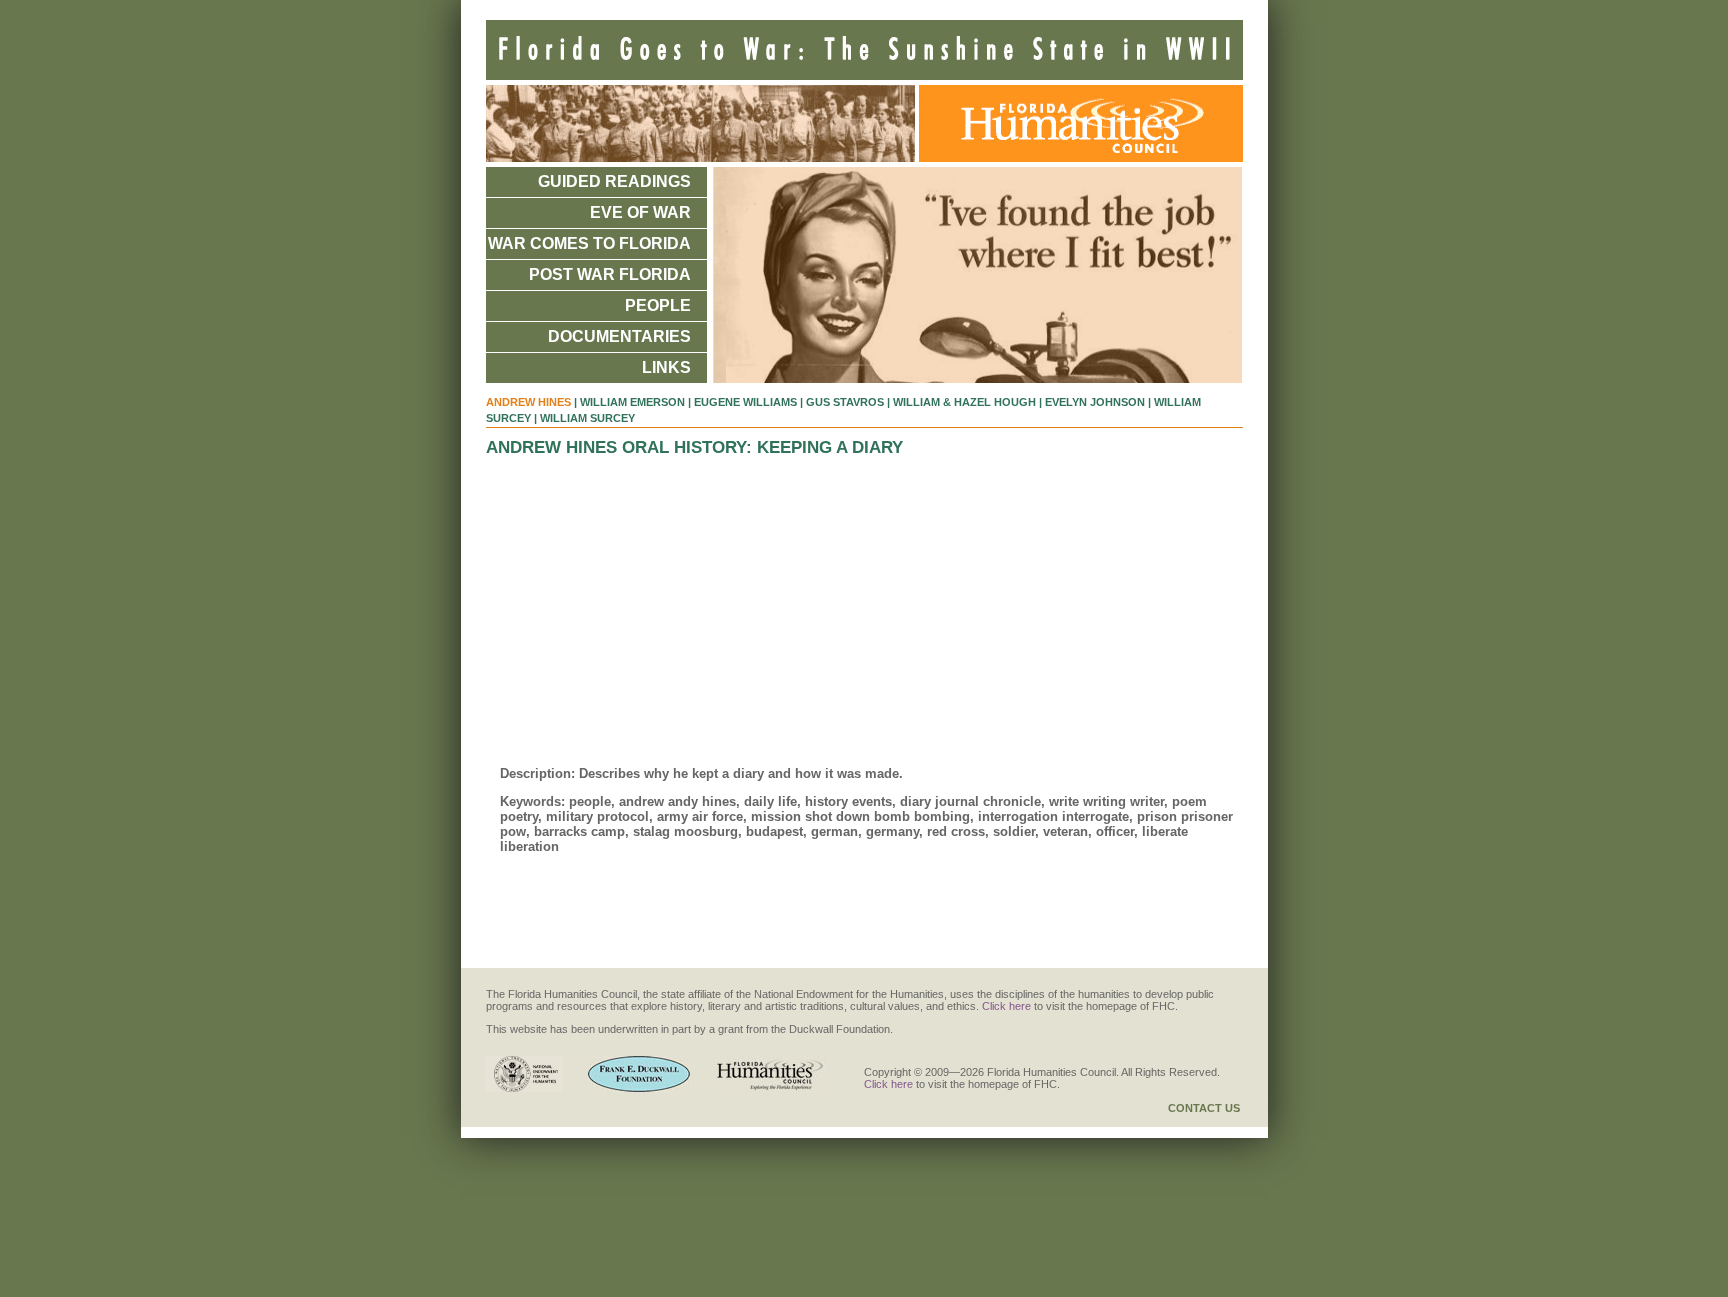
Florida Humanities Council (1076, 123)
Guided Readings (614, 181)
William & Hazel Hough (964, 402)
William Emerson (632, 402)
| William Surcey (584, 418)
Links (666, 367)
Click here (1006, 1006)
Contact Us (1204, 1108)
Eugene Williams (745, 402)
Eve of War (640, 212)
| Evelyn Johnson (1092, 402)
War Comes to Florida (589, 243)
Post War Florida (610, 274)
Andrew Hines (528, 402)
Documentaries (619, 336)
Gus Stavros (845, 402)
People (658, 305)
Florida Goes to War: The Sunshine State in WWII (864, 50)
